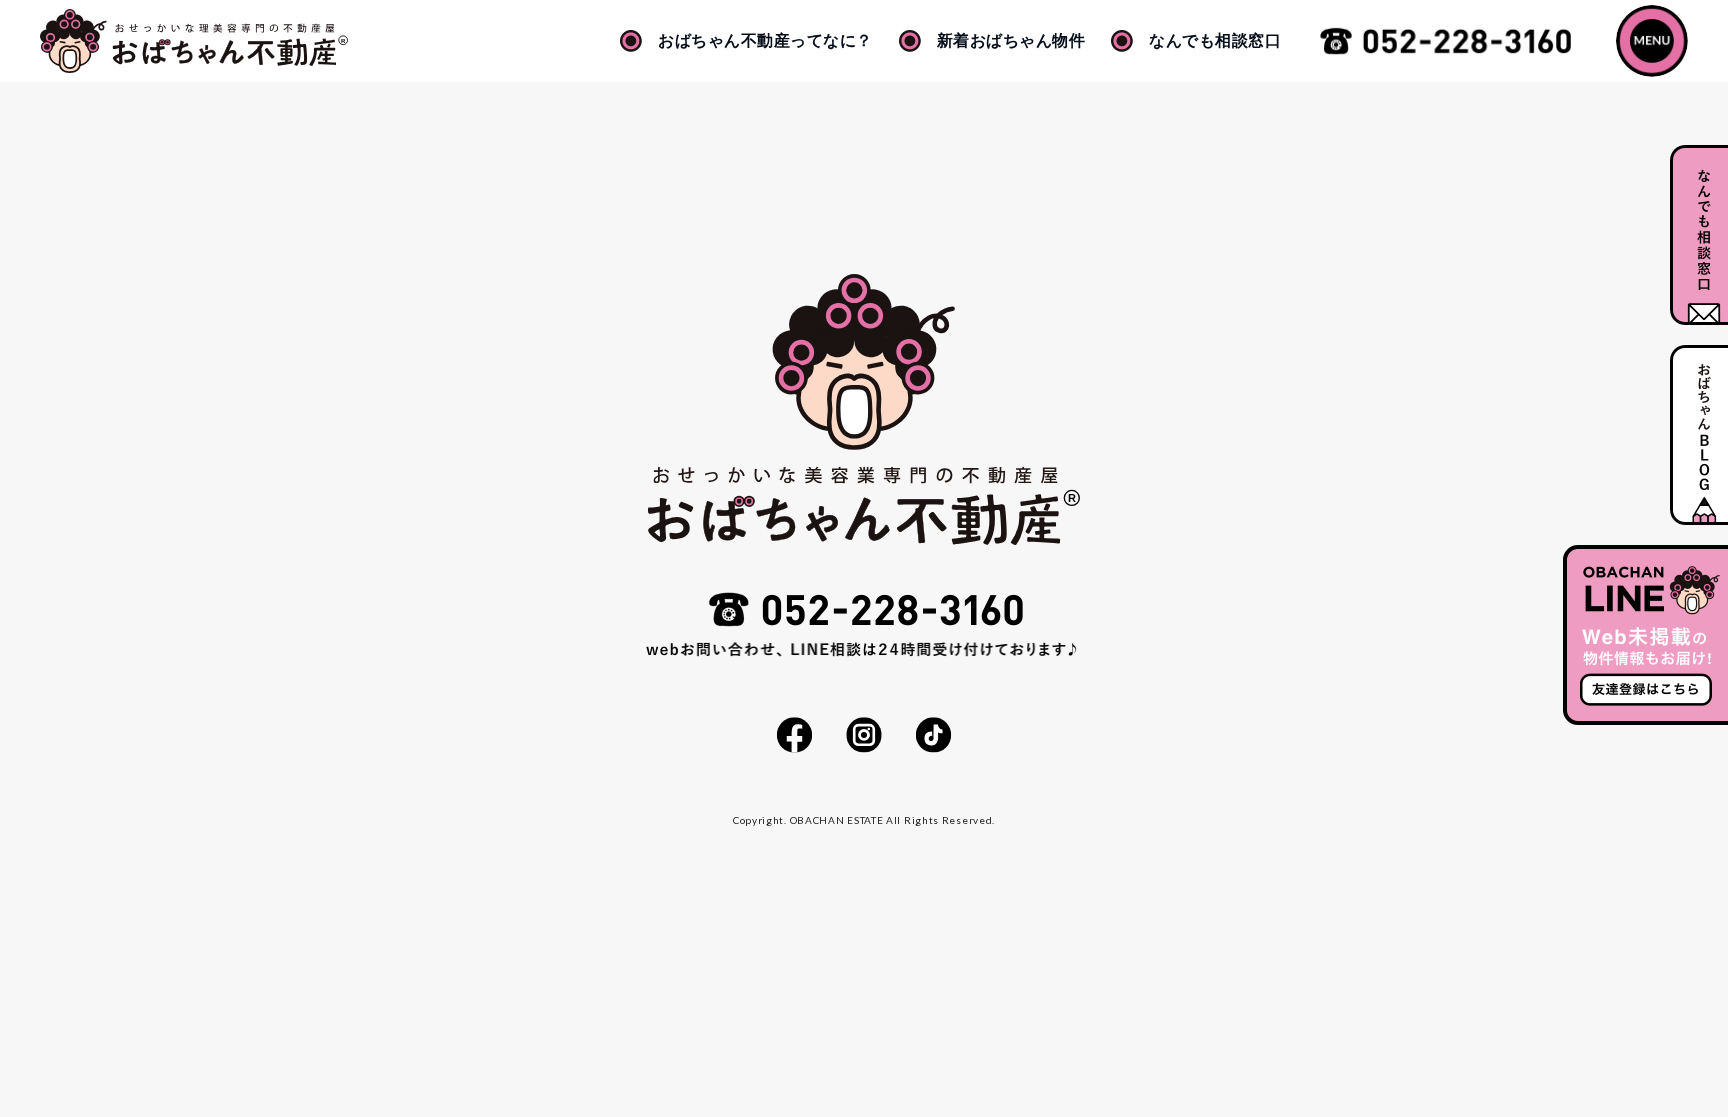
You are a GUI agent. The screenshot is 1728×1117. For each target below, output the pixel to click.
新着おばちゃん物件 (1011, 40)
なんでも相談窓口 (1215, 40)
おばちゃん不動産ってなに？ (765, 40)
